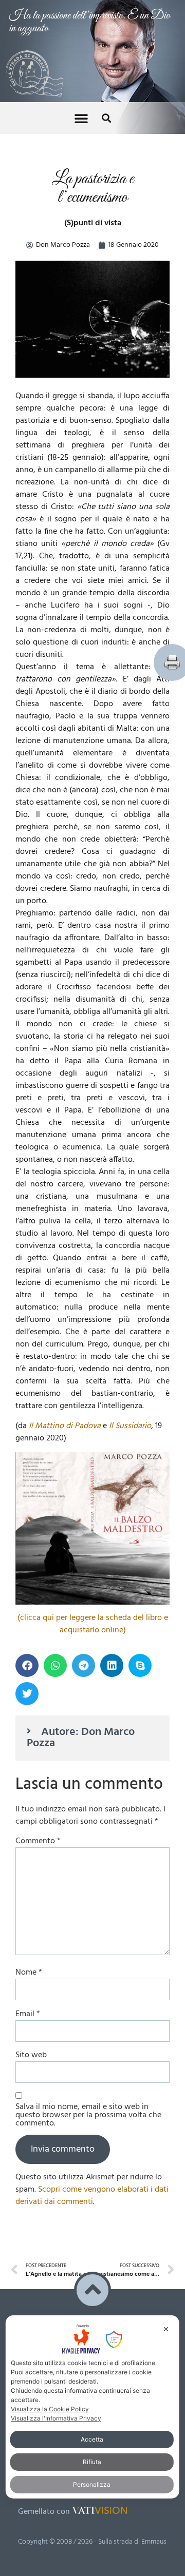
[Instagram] (70, 2287)
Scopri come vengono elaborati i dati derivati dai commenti (92, 1997)
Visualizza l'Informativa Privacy (56, 2418)
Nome (29, 1773)
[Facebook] (27, 2287)
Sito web (31, 1856)
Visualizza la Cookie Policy (50, 2409)
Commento (38, 1642)
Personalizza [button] (92, 2484)
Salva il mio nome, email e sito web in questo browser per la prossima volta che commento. (88, 1916)
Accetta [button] (92, 2439)
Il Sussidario (130, 1227)
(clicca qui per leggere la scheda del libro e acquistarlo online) (93, 1425)
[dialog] (92, 2407)
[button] (81, 16)
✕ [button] (166, 2329)
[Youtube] (48, 2287)
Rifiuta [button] (92, 2462)
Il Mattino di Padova (65, 1227)
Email (28, 1815)
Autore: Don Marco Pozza (81, 1539)
